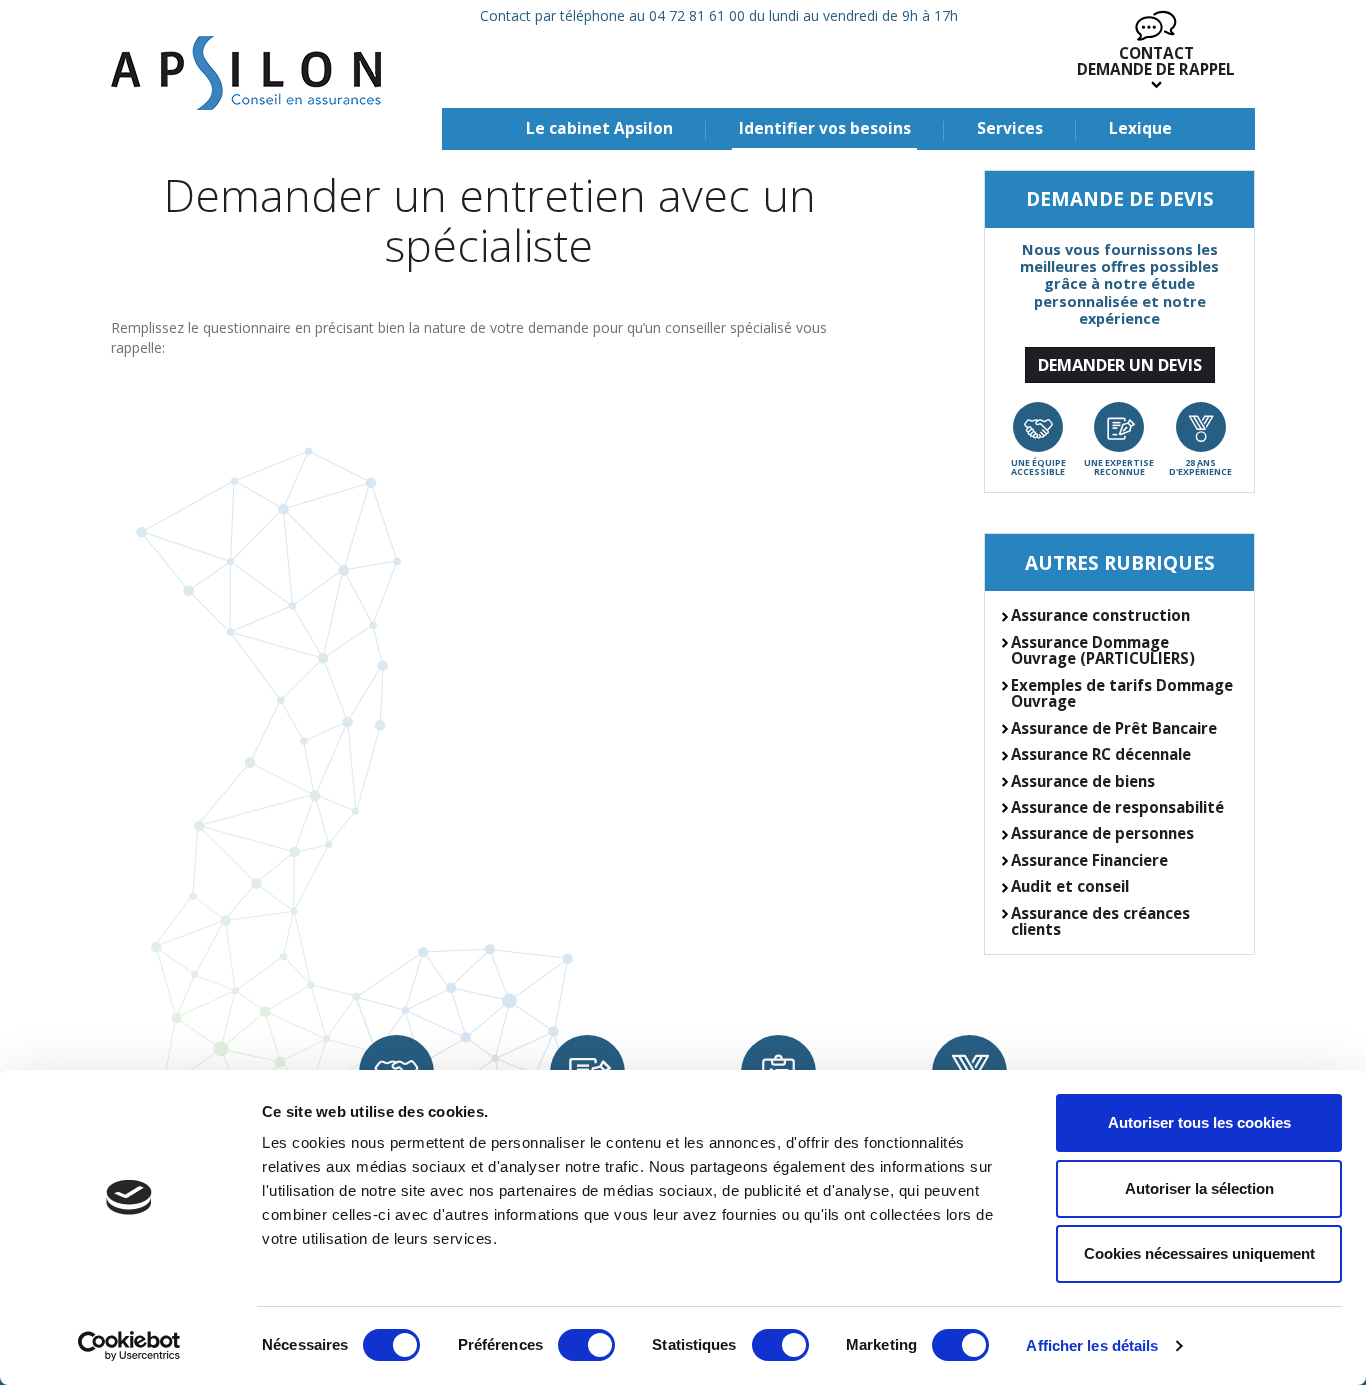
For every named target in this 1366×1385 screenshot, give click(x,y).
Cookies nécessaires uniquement (1199, 1253)
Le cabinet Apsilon (599, 128)
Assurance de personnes (1102, 833)
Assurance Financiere (1089, 860)
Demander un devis (1120, 364)
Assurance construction (1100, 615)
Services (1010, 128)
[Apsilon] (246, 73)
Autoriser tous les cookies (1199, 1122)
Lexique (1140, 128)
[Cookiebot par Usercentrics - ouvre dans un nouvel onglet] (129, 1346)
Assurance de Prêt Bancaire (1114, 728)
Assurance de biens (1083, 781)
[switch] (586, 1345)
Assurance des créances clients (1100, 921)
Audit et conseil (1070, 886)
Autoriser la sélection (1199, 1188)
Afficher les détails (1092, 1345)
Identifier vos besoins (825, 128)
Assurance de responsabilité (1117, 807)
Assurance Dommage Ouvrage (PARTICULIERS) (1103, 650)
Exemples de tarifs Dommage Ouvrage (1122, 693)
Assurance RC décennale (1101, 754)
